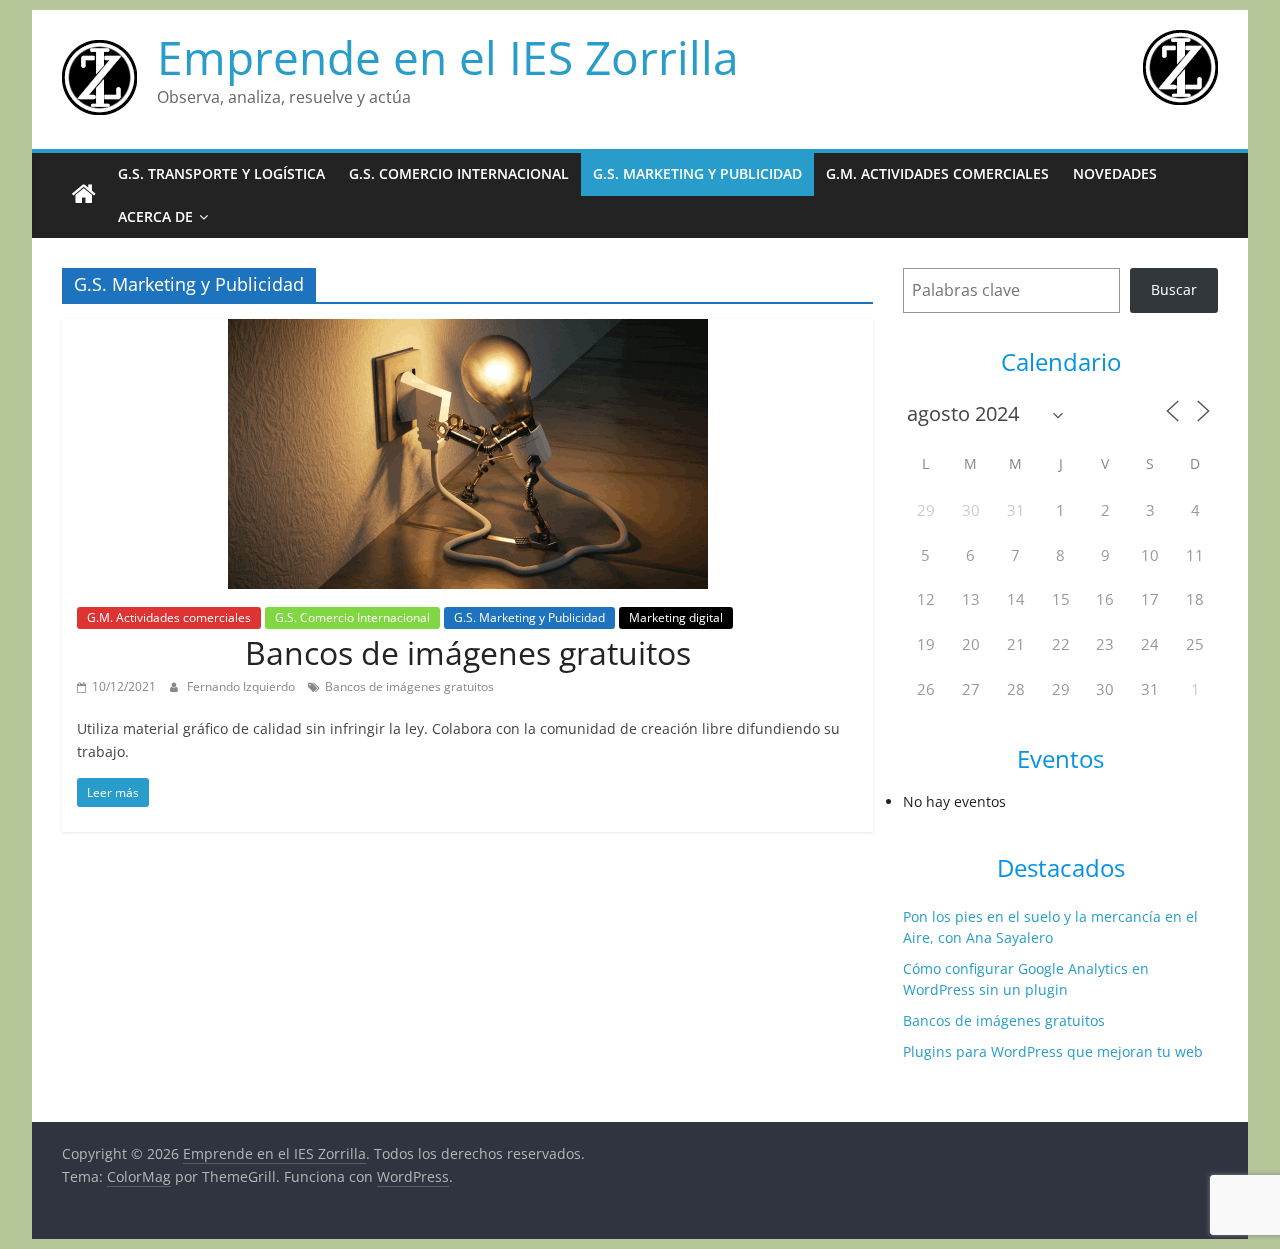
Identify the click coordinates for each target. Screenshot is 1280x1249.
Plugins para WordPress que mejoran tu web (1053, 1051)
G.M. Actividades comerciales (937, 173)
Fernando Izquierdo (242, 686)
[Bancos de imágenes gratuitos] (468, 331)
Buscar (1174, 289)
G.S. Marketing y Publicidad (697, 173)
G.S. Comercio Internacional (459, 173)
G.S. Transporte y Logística (221, 173)
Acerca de (155, 216)
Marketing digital (676, 617)
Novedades (1115, 173)
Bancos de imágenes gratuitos (468, 652)
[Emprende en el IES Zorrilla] (84, 195)
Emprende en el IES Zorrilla (448, 57)
